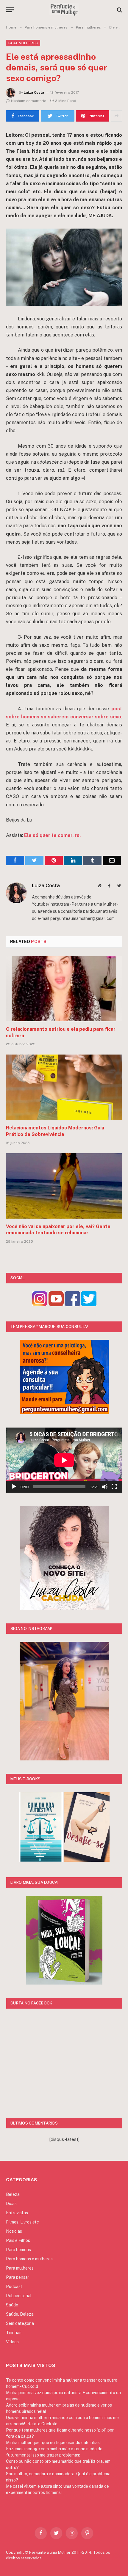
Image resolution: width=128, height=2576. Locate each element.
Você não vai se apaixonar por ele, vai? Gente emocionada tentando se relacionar (58, 1230)
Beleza (13, 2194)
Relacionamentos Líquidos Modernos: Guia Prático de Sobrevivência (55, 1131)
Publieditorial (19, 2296)
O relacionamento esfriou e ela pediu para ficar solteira (61, 1032)
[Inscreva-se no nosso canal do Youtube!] (56, 1305)
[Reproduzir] (14, 1487)
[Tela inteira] (114, 1487)
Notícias (14, 2231)
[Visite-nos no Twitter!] (89, 1305)
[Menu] (10, 10)
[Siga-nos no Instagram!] (40, 1305)
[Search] (119, 10)
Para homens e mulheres (29, 2259)
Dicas (11, 2204)
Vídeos (12, 2342)
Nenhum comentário (29, 101)
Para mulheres (23, 43)
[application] (64, 1460)
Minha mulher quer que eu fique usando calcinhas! (53, 2443)
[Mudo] (105, 1487)
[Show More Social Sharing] (116, 116)
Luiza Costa (34, 92)
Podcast (14, 2287)
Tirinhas (14, 2333)
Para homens (18, 2250)
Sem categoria (20, 2323)
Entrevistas (17, 2213)
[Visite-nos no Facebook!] (72, 1305)
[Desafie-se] (87, 1860)
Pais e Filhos (18, 2240)
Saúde (12, 2305)
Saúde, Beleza (20, 2314)
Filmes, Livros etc (22, 2222)
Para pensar (18, 2277)
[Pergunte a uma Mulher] (64, 10)
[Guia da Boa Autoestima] (41, 1860)
